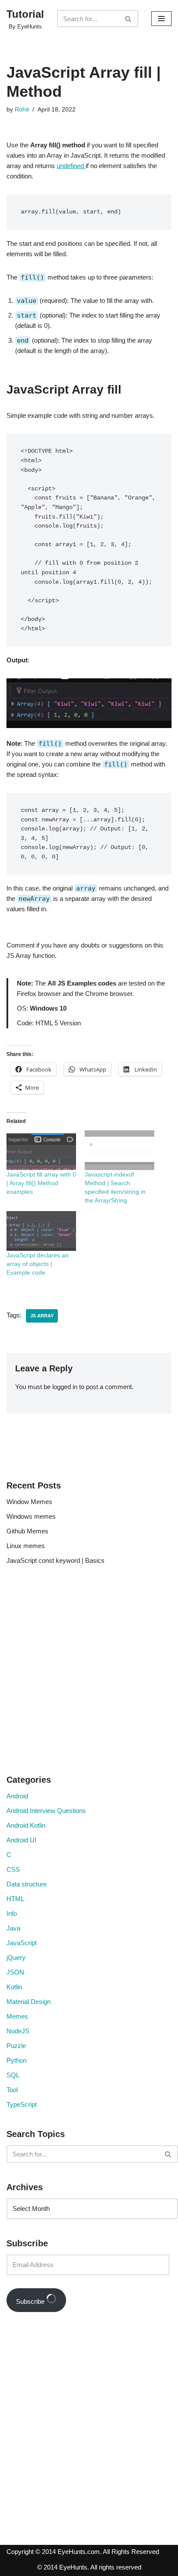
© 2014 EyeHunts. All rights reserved (89, 2567)
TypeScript (22, 2104)
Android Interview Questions (46, 1811)
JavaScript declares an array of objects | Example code (38, 1264)
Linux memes (26, 1546)
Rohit (22, 110)
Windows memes (31, 1516)
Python (16, 2060)
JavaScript (22, 1943)
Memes (17, 2016)
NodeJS (18, 2031)
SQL (13, 2075)
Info (12, 1913)
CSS (13, 1869)
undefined (71, 166)
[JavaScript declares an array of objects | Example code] (41, 1231)
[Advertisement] (89, 1672)
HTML (15, 1899)
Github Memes (27, 1531)
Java (13, 1928)
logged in (65, 1387)
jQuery (16, 1957)
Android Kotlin (26, 1825)
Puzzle (16, 2046)
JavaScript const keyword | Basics (56, 1560)
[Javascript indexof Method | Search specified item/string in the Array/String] (119, 1150)
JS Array (42, 1316)
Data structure (27, 1884)
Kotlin (14, 1987)
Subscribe (31, 2301)
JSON (15, 1972)
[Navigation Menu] (161, 19)
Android (17, 1796)
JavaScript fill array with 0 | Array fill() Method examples (41, 1183)
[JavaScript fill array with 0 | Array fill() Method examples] (41, 1150)
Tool (12, 2090)
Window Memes (29, 1502)
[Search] (129, 19)
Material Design (29, 2002)
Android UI (21, 1840)
